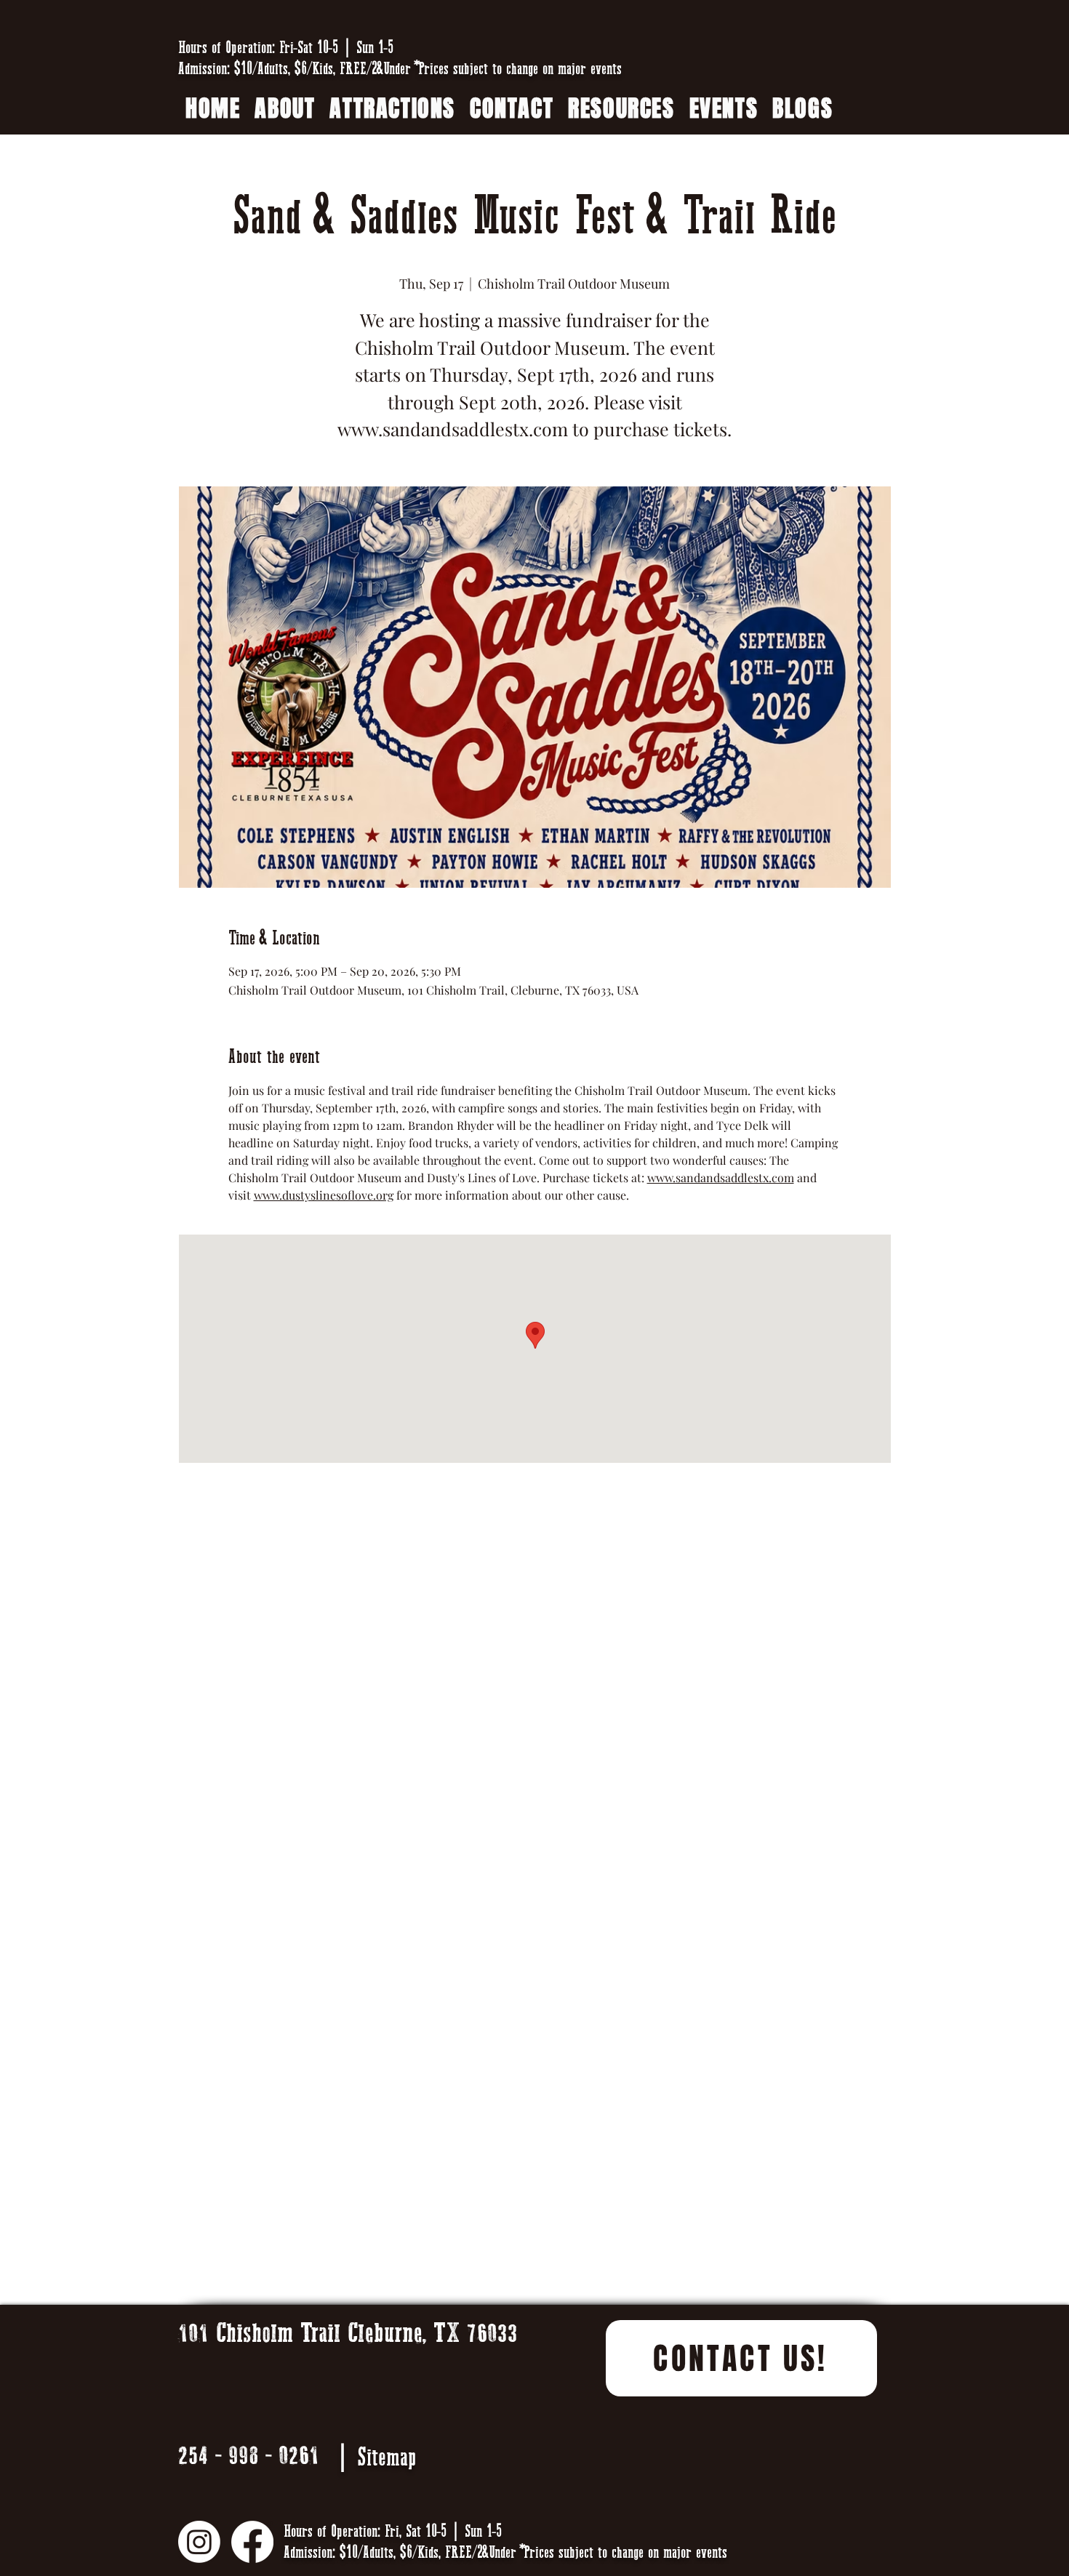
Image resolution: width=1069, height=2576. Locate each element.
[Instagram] (199, 2542)
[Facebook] (252, 2542)
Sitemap (387, 2457)
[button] (621, 109)
